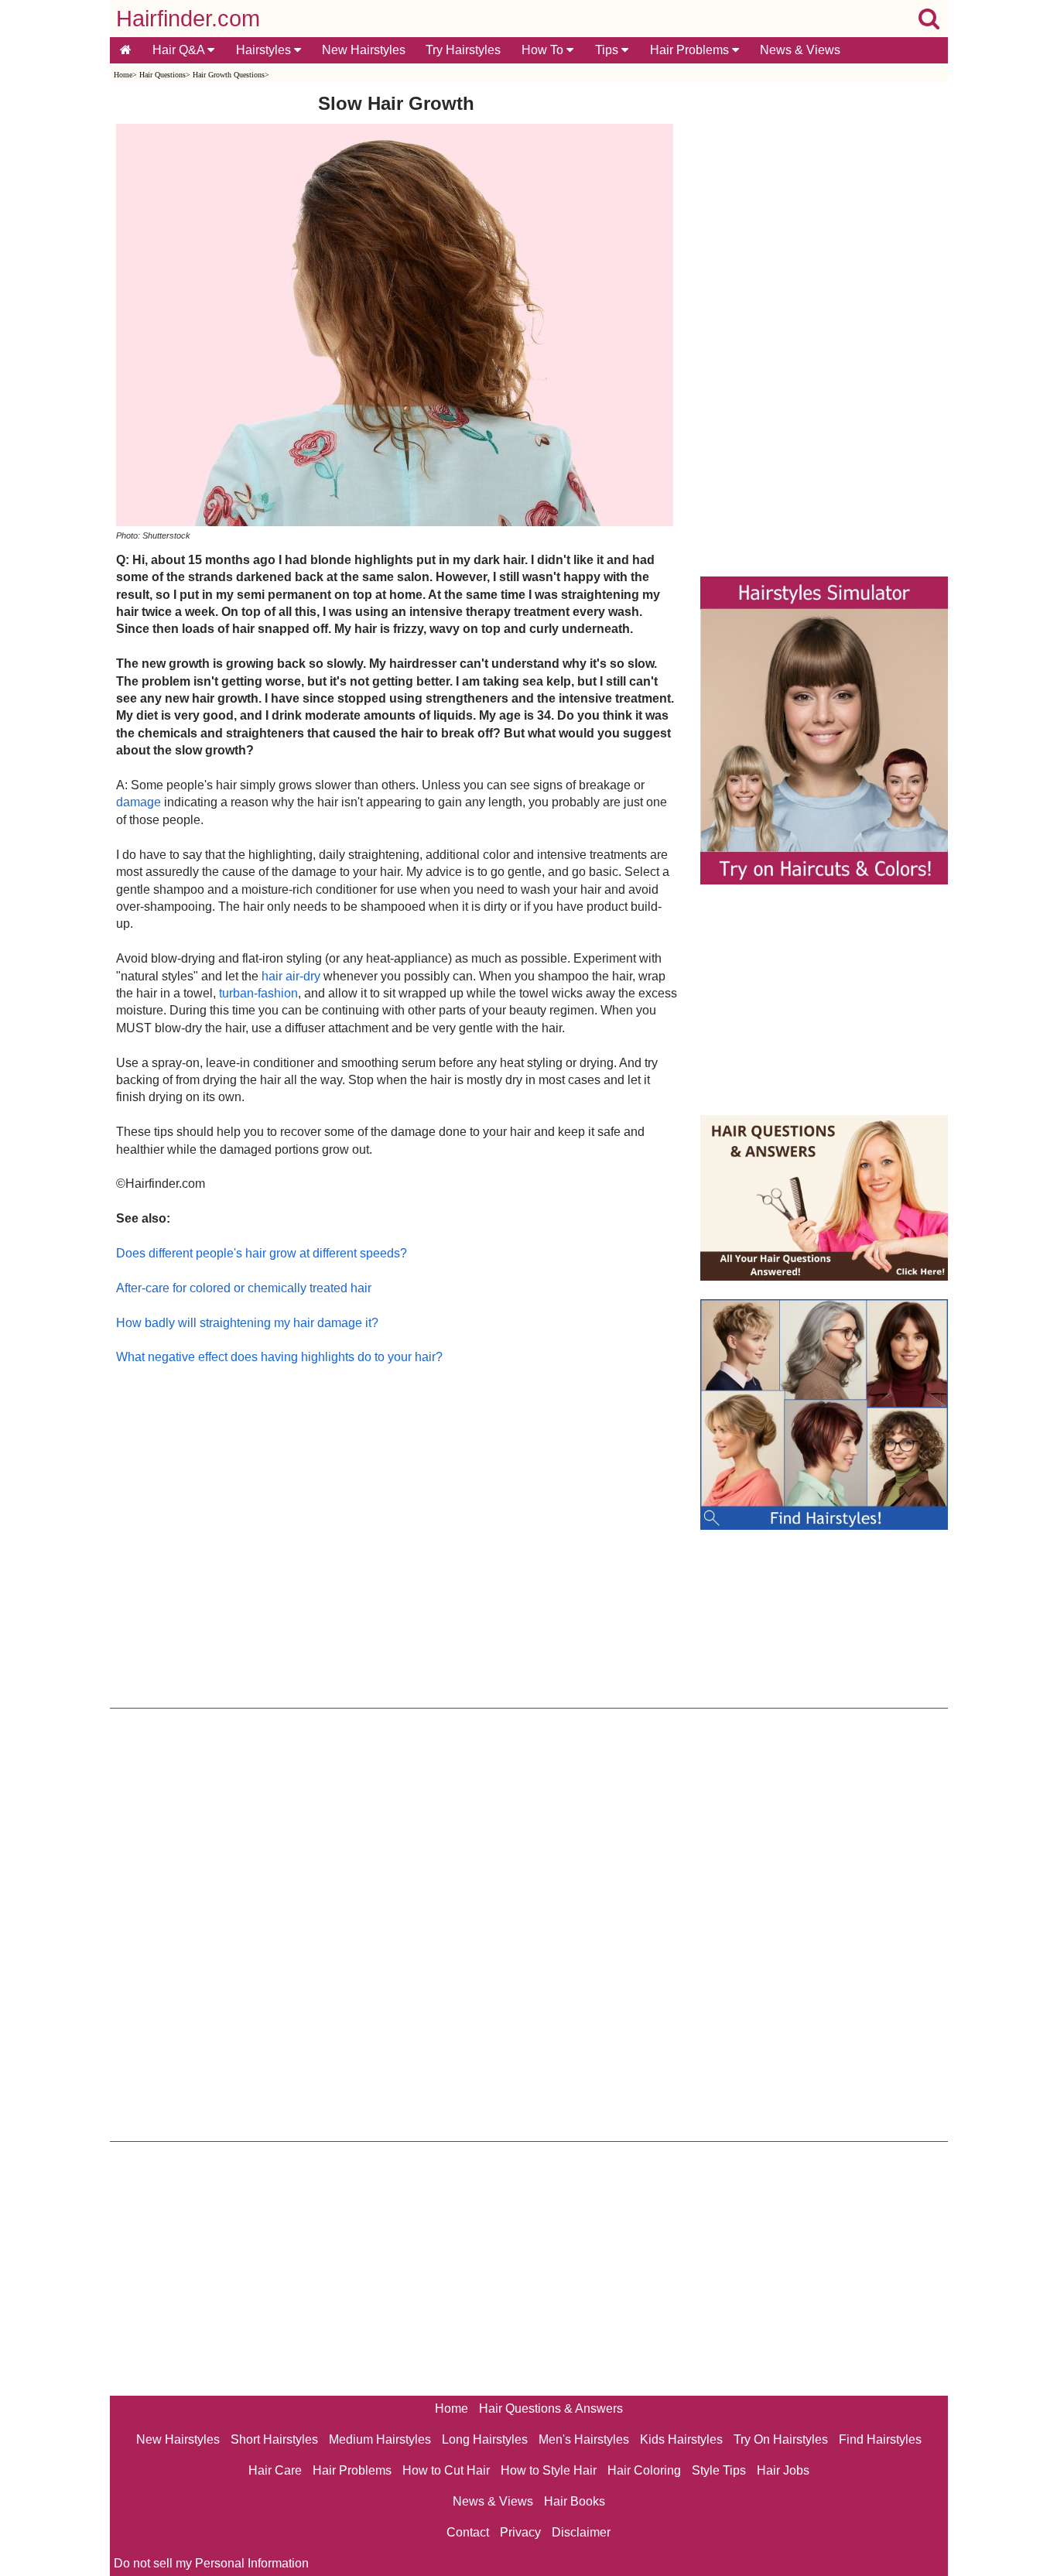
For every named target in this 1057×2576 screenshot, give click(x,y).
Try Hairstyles (463, 50)
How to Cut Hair (446, 2470)
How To (544, 50)
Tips (608, 50)
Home (123, 75)
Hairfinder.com (188, 19)
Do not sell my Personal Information (211, 2563)
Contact (468, 2532)
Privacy (520, 2532)
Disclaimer (581, 2532)
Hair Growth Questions (229, 75)
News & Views (800, 50)
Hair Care (275, 2470)
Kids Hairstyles (681, 2439)
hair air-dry (291, 976)
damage (139, 802)
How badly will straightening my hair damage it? (247, 1323)
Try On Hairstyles (781, 2439)
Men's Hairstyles (584, 2439)
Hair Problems (691, 50)
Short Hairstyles (274, 2439)
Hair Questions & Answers (551, 2408)
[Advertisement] (397, 1533)
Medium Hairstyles (380, 2439)
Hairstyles (265, 50)
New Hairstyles (364, 50)
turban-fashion (258, 993)
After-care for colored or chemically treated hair (244, 1288)
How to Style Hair (549, 2470)
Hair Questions (162, 75)
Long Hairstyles (485, 2439)
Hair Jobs (783, 2470)
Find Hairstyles (880, 2439)
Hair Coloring (644, 2470)
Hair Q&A (180, 50)
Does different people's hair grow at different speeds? (262, 1253)
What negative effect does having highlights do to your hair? (279, 1357)
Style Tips (719, 2470)
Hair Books (575, 2501)
